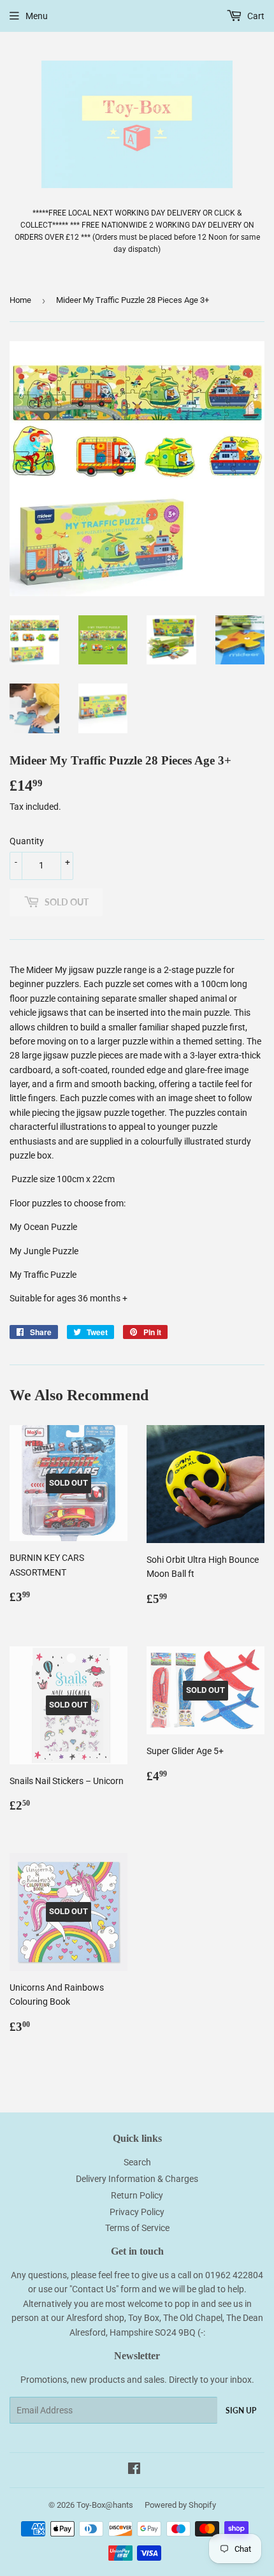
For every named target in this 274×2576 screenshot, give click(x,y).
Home (20, 300)
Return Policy (137, 2195)
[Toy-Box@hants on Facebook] (134, 2470)
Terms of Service (137, 2228)
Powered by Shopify (180, 2505)
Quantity (27, 841)
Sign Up (241, 2411)
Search (137, 2162)
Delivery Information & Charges (137, 2179)
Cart (255, 16)
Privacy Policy (137, 2212)
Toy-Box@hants (105, 2505)
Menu (37, 16)
